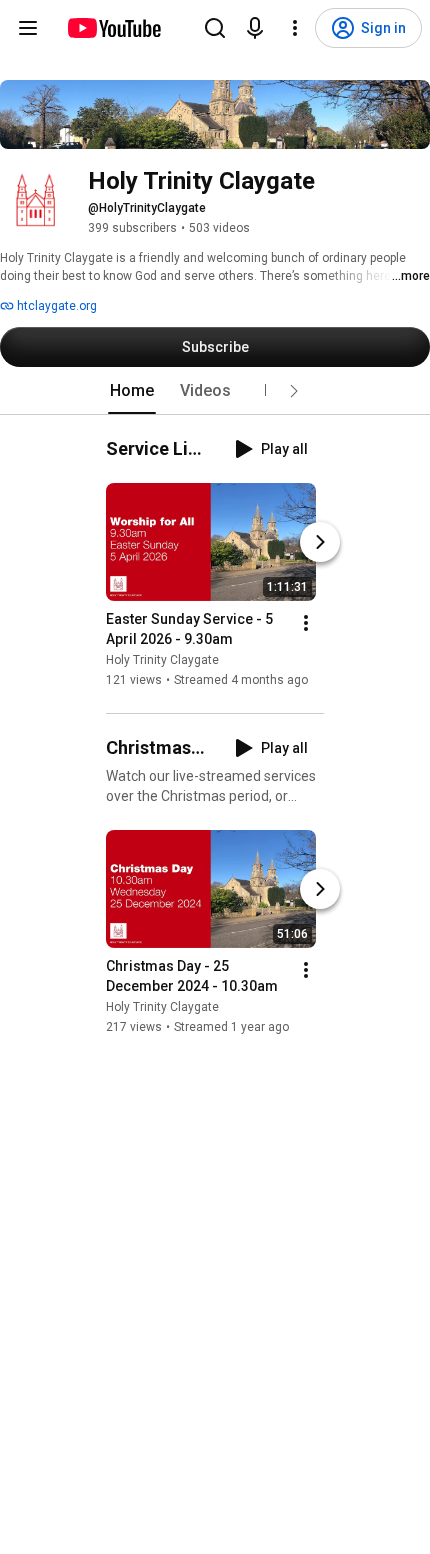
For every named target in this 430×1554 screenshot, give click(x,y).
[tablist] (215, 391)
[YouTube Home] (113, 28)
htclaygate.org (55, 306)
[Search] (215, 28)
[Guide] (28, 28)
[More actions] (306, 623)
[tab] (132, 391)
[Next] (320, 542)
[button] (294, 391)
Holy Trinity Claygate (162, 660)
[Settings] (295, 28)
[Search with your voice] (255, 28)
